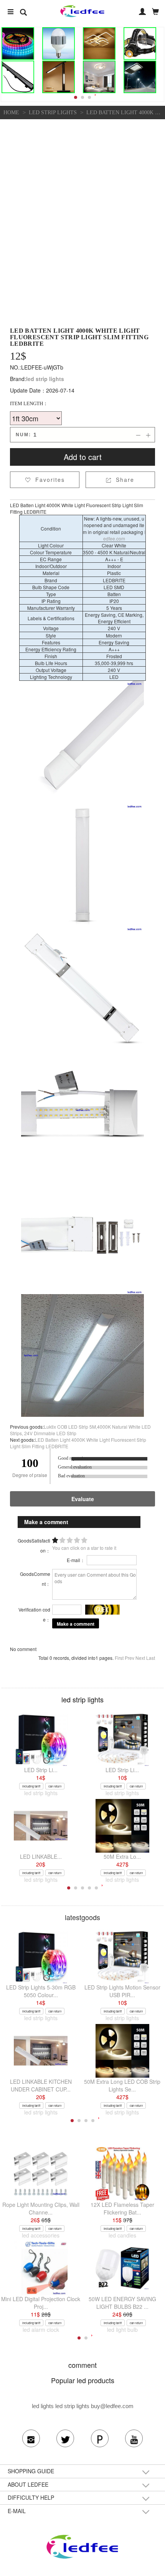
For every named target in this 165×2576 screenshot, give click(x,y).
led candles (122, 2235)
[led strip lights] (18, 44)
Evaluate (83, 1499)
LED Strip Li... (41, 1770)
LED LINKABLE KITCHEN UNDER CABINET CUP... (41, 2085)
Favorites (45, 480)
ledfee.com (124, 535)
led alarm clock (41, 2330)
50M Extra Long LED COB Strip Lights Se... (122, 2085)
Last (151, 1658)
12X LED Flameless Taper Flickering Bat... (122, 2208)
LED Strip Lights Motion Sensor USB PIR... (122, 1991)
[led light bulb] (58, 44)
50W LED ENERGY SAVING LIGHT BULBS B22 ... (122, 2303)
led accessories (41, 2235)
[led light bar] (18, 77)
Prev (130, 1658)
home (11, 113)
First (119, 1658)
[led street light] (140, 77)
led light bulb (122, 2330)
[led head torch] (140, 44)
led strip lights (53, 113)
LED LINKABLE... (41, 1856)
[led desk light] (58, 77)
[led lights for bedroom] (99, 77)
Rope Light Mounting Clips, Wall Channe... (41, 2208)
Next (140, 1658)
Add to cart (83, 457)
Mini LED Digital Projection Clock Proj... (41, 2303)
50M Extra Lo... (122, 1856)
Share (120, 480)
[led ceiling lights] (99, 44)
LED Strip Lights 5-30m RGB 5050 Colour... (41, 1991)
